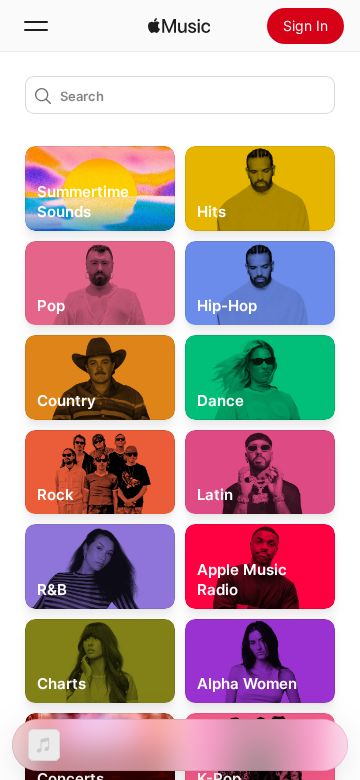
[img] (179, 26)
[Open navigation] (36, 26)
